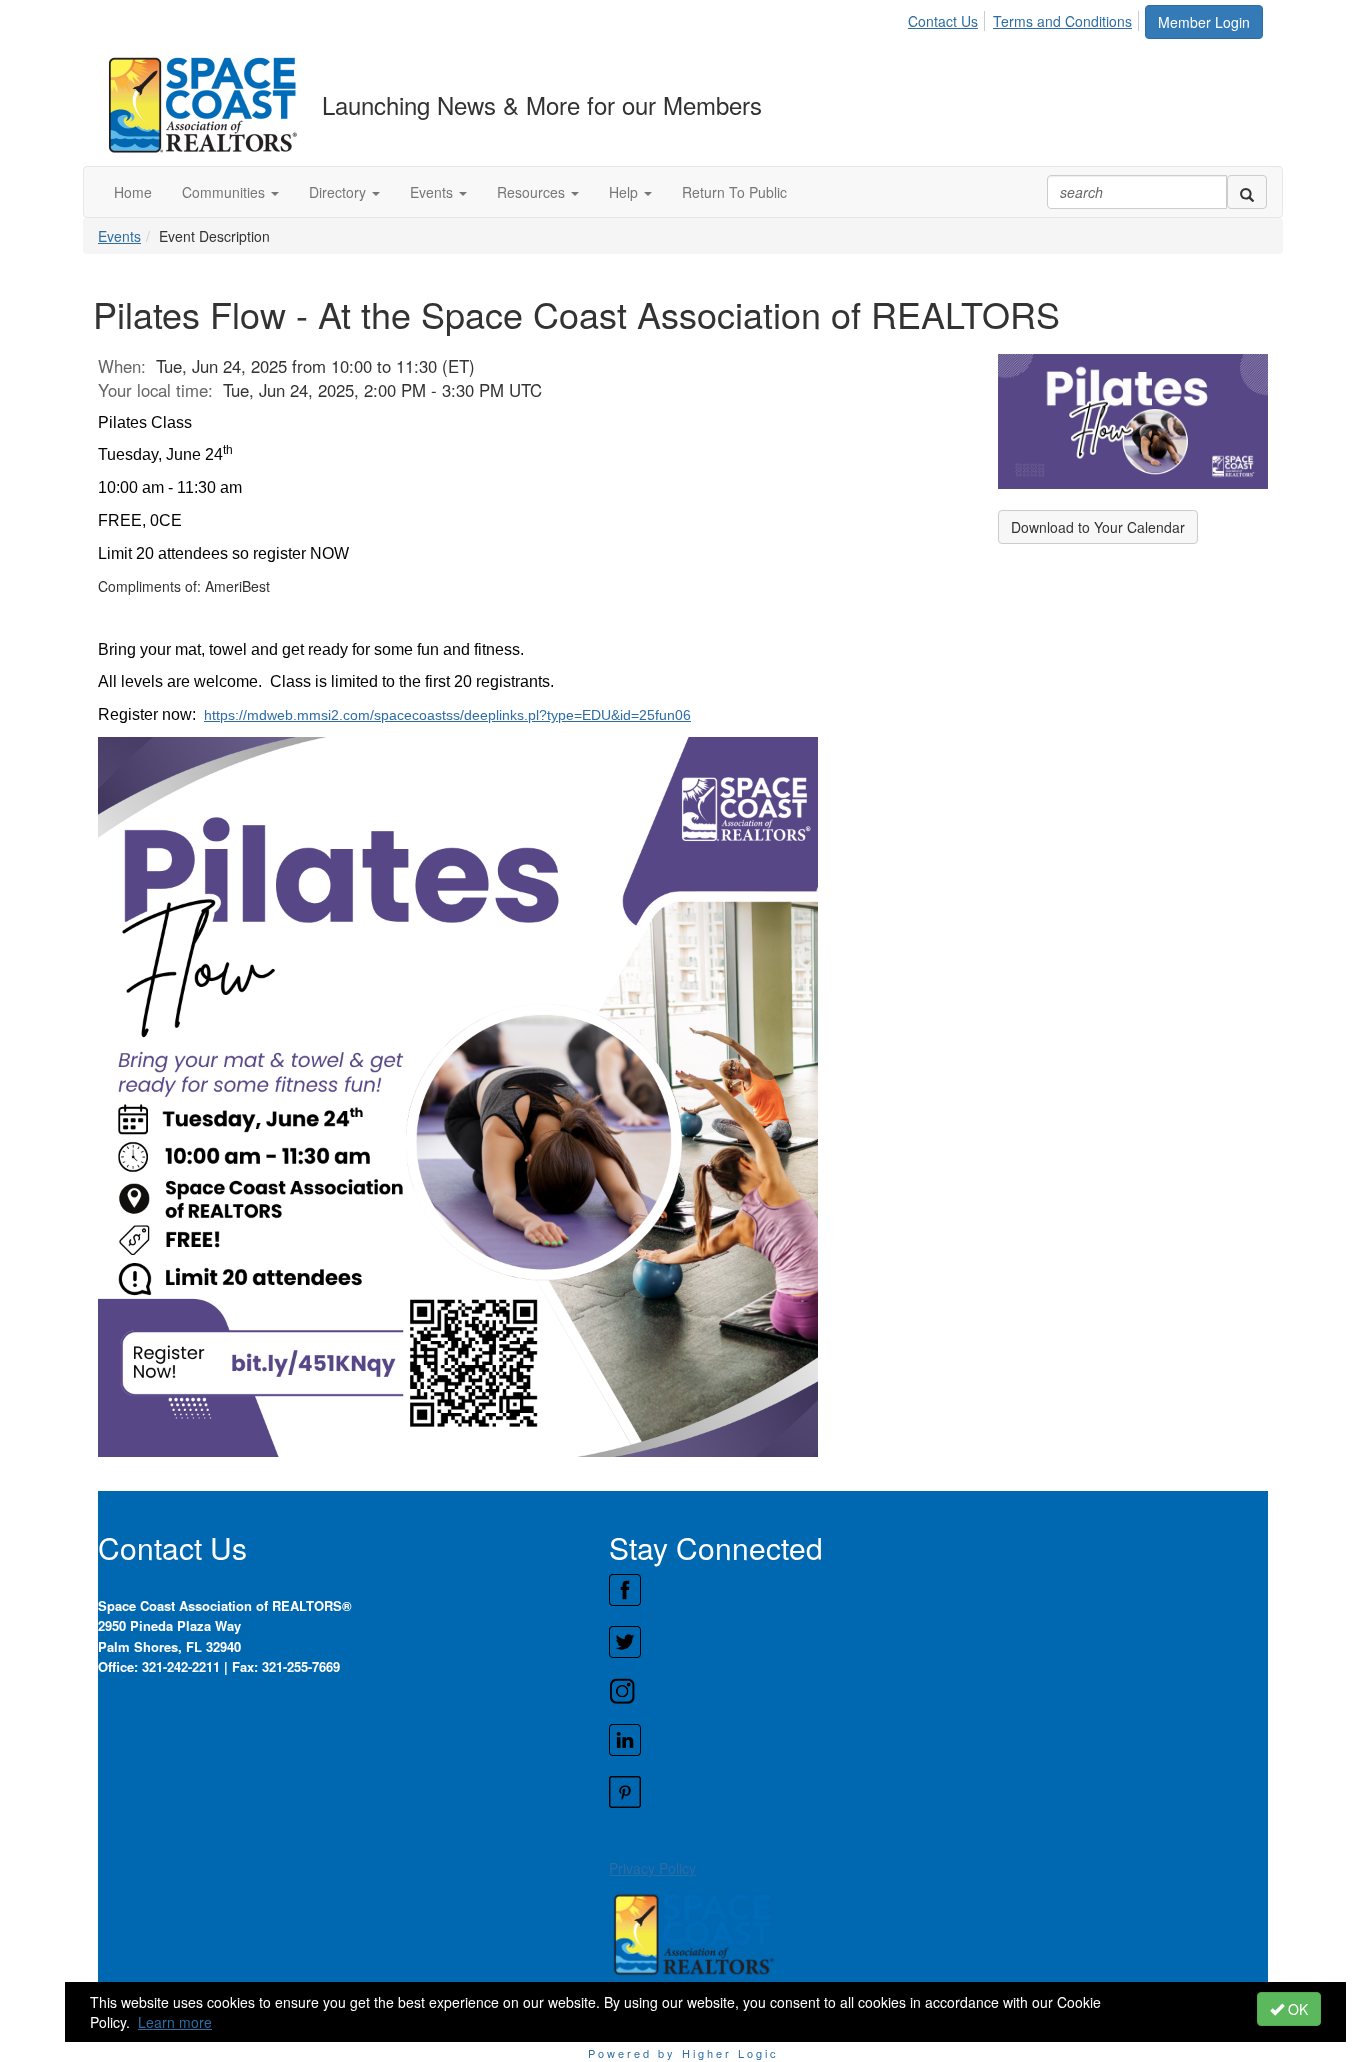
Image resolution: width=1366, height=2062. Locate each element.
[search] (1247, 192)
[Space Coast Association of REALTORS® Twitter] (938, 1642)
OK (1296, 2009)
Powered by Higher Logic (683, 2053)
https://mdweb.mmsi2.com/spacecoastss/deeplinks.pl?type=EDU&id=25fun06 (447, 715)
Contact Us (943, 21)
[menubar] (1025, 18)
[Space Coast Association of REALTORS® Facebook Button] (938, 1590)
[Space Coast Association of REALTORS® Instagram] (938, 1691)
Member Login (1204, 22)
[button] (230, 192)
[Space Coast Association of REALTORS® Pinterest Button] (938, 1792)
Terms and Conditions (1062, 21)
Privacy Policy (652, 1868)
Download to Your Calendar (1098, 527)
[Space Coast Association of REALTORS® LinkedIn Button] (938, 1740)
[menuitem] (948, 18)
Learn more (175, 2022)
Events (119, 236)
